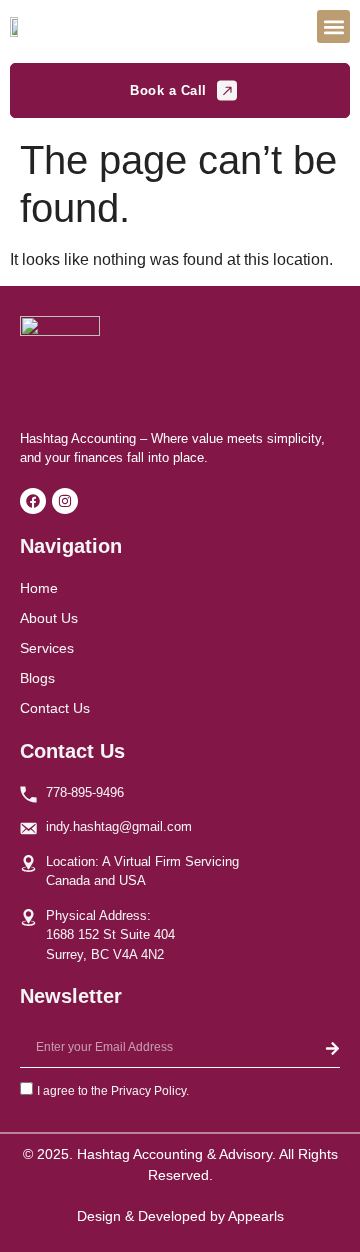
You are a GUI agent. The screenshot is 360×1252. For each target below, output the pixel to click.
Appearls (256, 1216)
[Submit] (332, 1048)
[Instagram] (65, 501)
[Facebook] (33, 501)
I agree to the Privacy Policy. (113, 1091)
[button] (333, 26)
